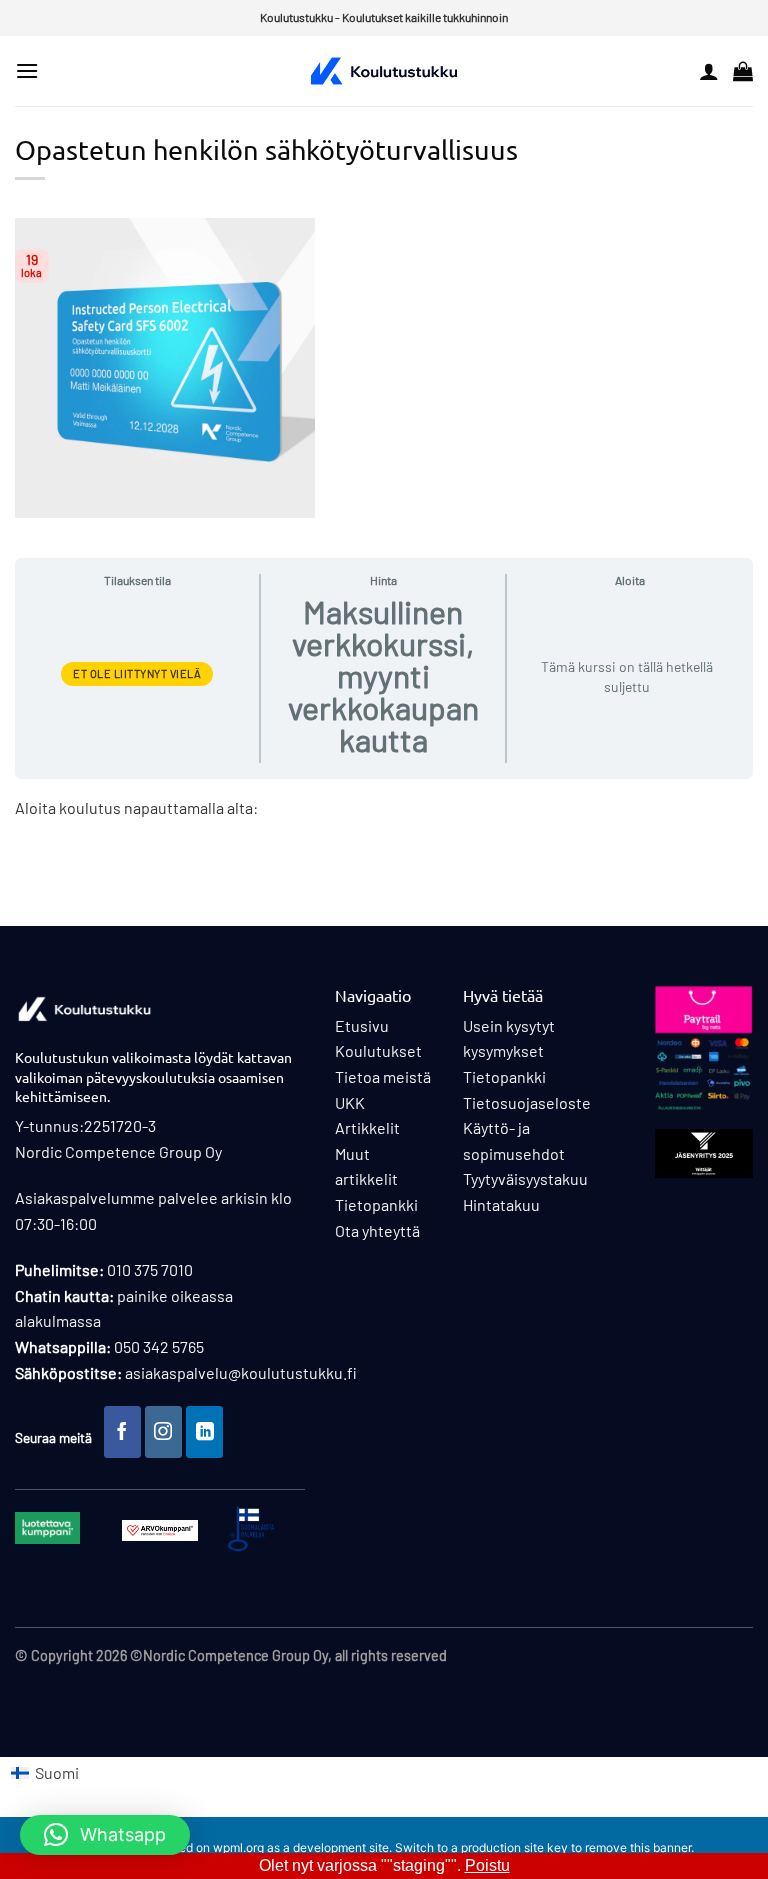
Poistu (487, 1865)
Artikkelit (367, 1127)
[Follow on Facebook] (123, 1432)
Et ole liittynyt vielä (137, 673)
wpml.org (238, 1847)
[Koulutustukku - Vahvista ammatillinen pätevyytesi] (384, 71)
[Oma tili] (709, 71)
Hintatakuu (501, 1204)
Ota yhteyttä (377, 1230)
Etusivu (362, 1025)
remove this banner (638, 1847)
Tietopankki (376, 1204)
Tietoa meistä (383, 1076)
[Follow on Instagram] (164, 1432)
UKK (350, 1102)
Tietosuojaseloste (527, 1102)
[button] (27, 70)
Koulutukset (378, 1050)
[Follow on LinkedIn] (205, 1432)
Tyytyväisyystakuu (525, 1178)
